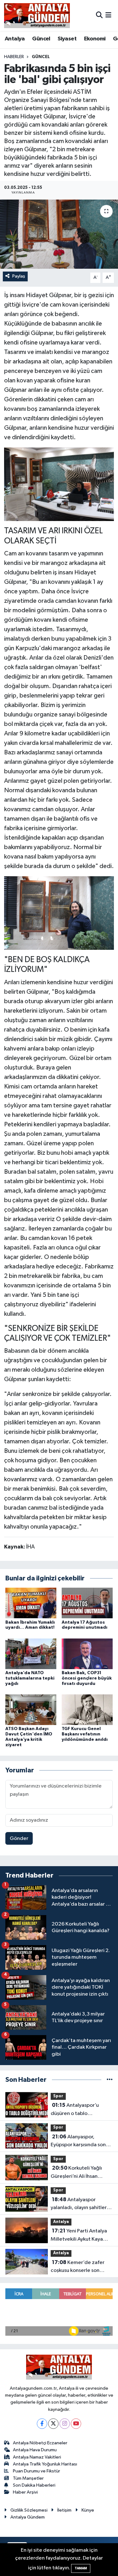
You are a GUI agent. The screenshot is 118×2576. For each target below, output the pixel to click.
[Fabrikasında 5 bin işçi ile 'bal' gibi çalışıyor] (59, 234)
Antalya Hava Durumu (35, 2450)
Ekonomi (95, 39)
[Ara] (99, 15)
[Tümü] (110, 2080)
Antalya (15, 39)
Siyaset (67, 39)
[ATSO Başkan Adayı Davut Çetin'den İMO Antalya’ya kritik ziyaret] (31, 1710)
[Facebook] (42, 2424)
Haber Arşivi (25, 2492)
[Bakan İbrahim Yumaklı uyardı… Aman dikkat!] (31, 1603)
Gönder (19, 1839)
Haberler (14, 57)
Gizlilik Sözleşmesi (29, 2510)
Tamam (81, 2568)
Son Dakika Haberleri (34, 2485)
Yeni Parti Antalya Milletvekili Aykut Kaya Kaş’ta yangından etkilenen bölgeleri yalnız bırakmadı (80, 2236)
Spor (58, 2096)
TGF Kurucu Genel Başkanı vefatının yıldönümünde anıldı (85, 1734)
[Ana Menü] (108, 15)
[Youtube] (76, 2424)
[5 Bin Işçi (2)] (59, 913)
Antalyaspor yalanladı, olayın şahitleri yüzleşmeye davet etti (79, 2204)
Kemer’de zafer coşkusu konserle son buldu (78, 2267)
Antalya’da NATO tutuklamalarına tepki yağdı (30, 1678)
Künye (88, 2510)
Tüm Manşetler (28, 2478)
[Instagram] (65, 2424)
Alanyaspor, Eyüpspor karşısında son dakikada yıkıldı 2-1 (78, 2142)
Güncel (41, 39)
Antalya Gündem (28, 2517)
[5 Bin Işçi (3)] (59, 484)
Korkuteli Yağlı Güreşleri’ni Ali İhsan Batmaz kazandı (76, 2173)
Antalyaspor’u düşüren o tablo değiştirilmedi (75, 2110)
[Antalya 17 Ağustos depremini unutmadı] (87, 1603)
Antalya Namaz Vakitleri (37, 2457)
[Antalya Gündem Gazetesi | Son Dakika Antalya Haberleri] (37, 15)
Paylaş (19, 276)
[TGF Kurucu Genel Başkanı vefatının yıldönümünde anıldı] (87, 1710)
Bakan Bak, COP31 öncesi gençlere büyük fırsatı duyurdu (87, 1678)
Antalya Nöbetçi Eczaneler (40, 2443)
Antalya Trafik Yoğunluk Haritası (45, 2464)
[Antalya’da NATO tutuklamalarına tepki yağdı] (31, 1653)
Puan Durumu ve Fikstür (37, 2471)
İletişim (64, 2510)
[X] (53, 2424)
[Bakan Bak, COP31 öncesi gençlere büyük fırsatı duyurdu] (87, 1653)
